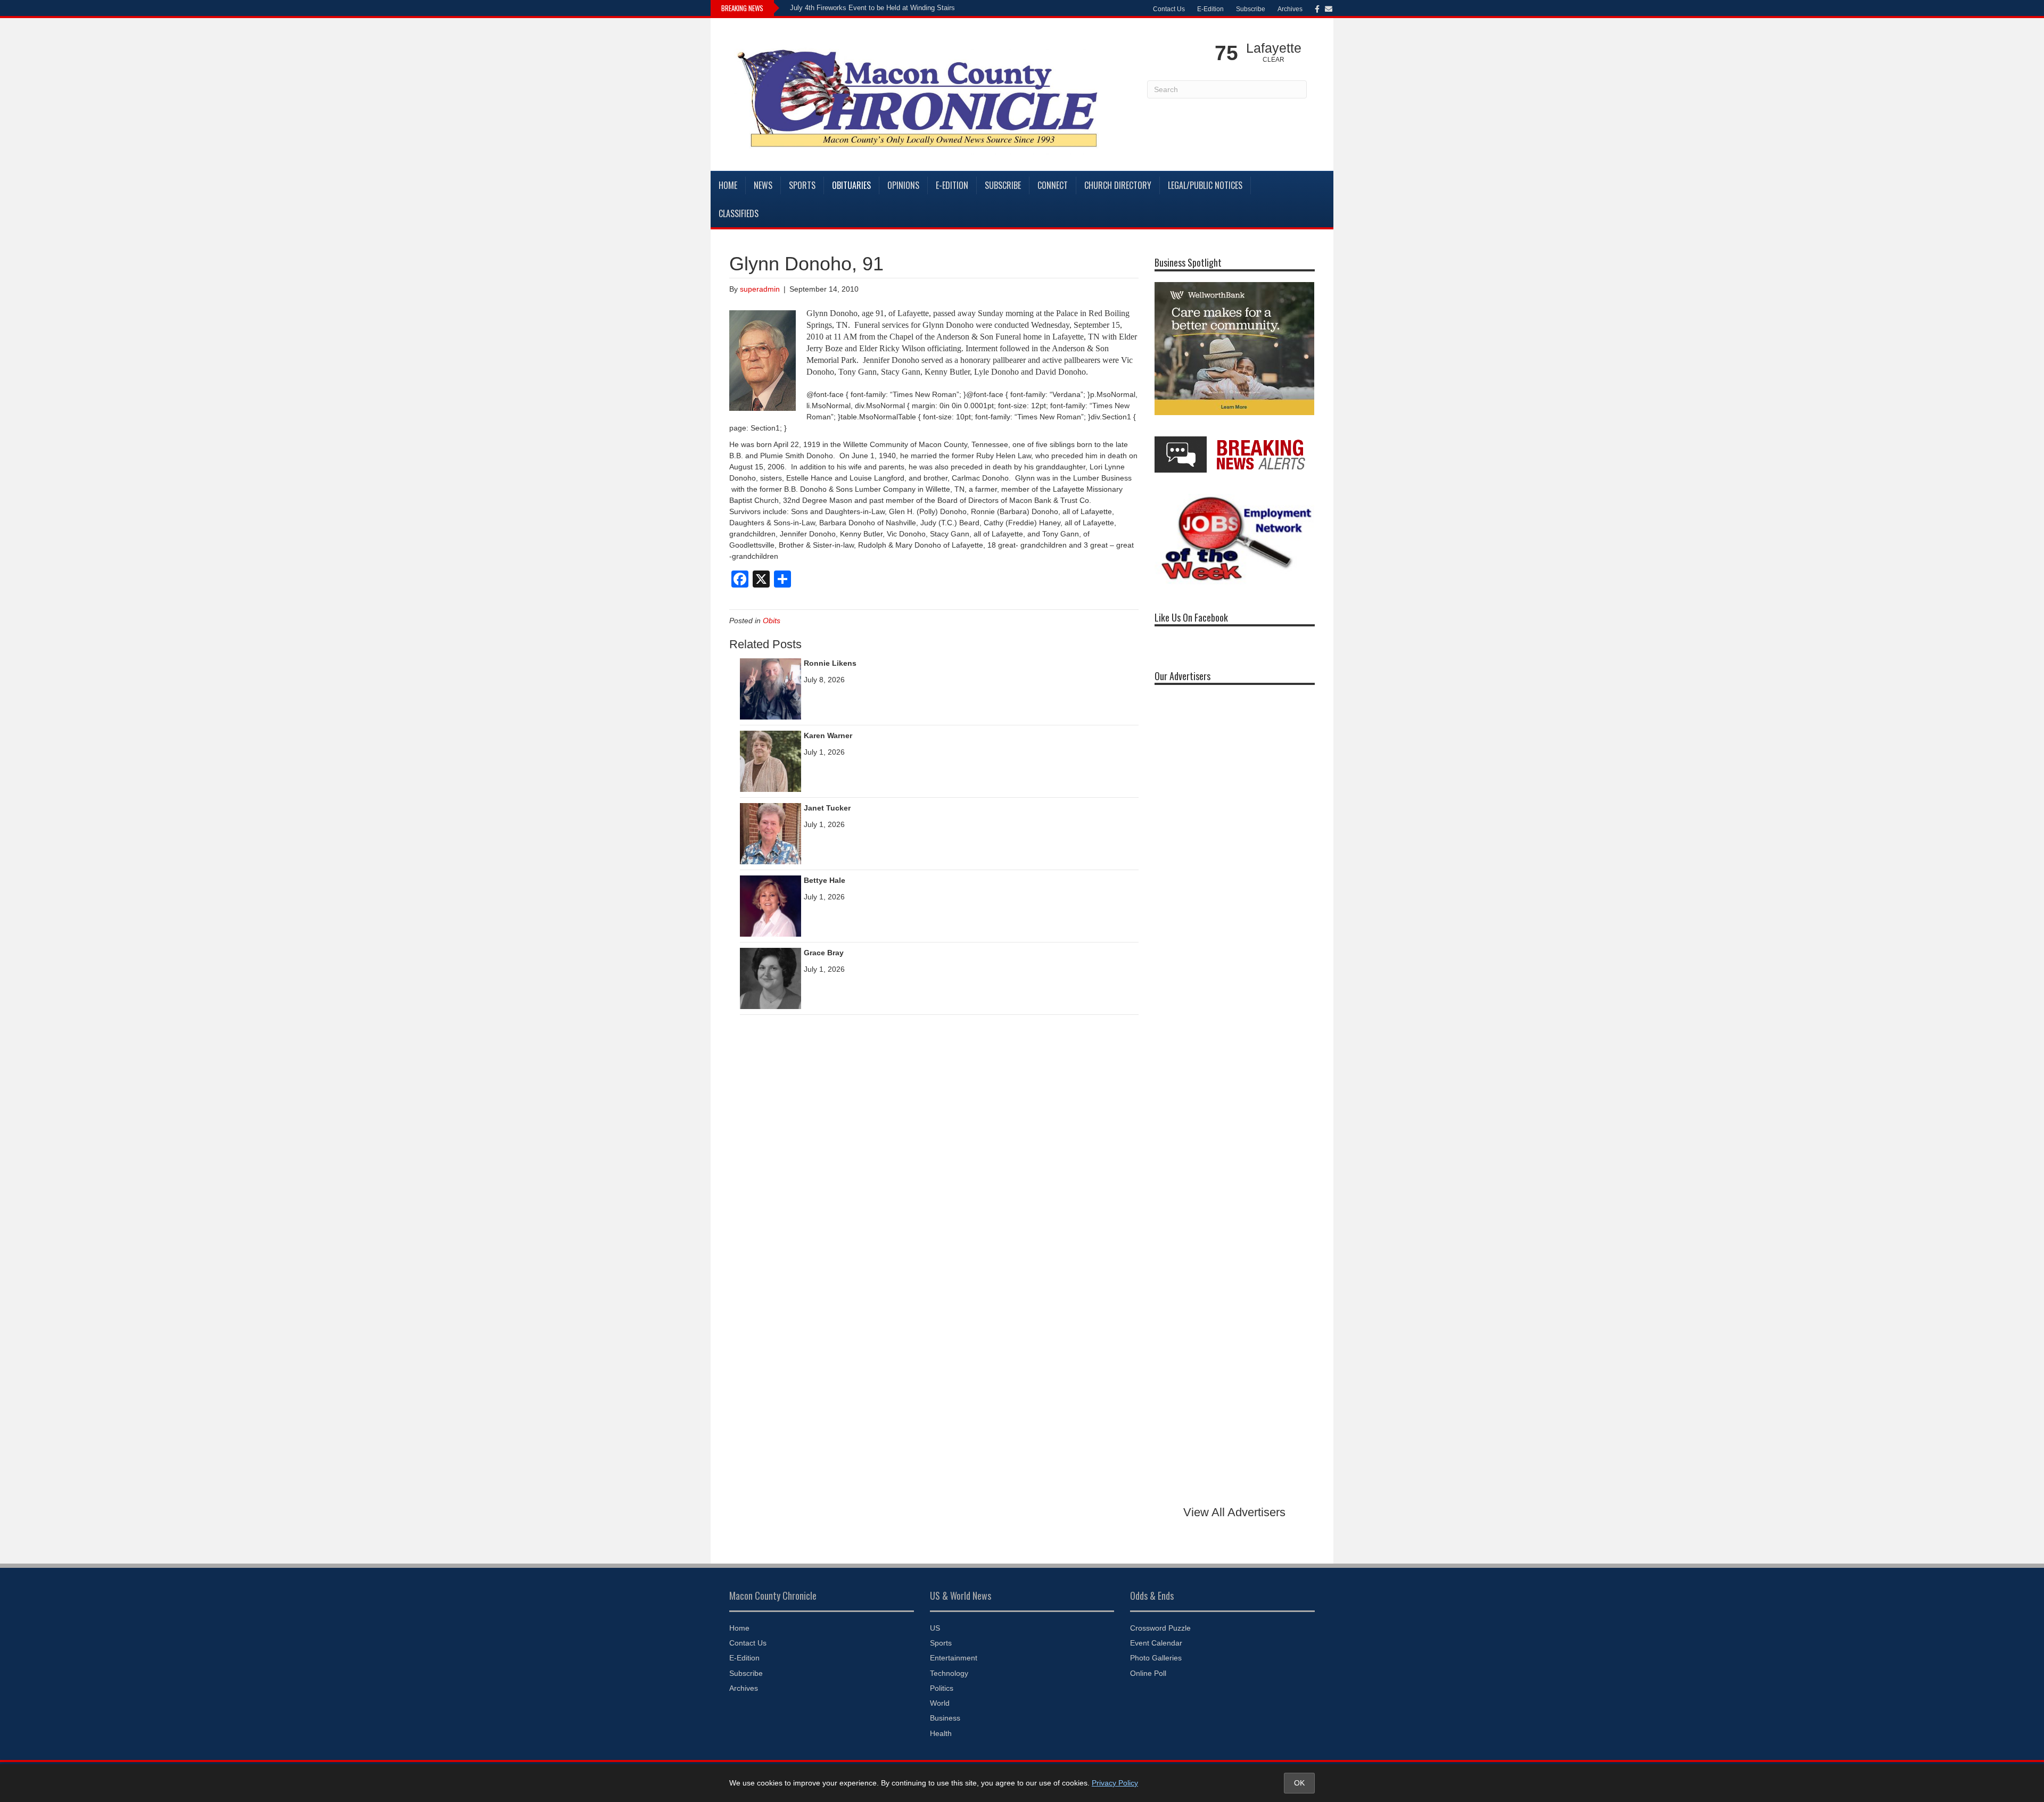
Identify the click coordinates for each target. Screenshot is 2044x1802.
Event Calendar (1156, 1643)
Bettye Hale (825, 880)
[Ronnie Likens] (770, 688)
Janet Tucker (827, 808)
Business (945, 1718)
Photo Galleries (1156, 1658)
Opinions (903, 185)
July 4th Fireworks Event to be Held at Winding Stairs (872, 8)
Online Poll (1148, 1673)
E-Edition (1210, 9)
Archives (1290, 9)
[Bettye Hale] (770, 905)
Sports (802, 185)
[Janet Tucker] (770, 833)
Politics (942, 1688)
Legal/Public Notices (1205, 185)
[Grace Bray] (770, 978)
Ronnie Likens (830, 663)
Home (728, 185)
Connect (1053, 185)
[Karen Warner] (770, 761)
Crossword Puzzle (1160, 1628)
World (940, 1703)
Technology (949, 1673)
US (935, 1628)
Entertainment (954, 1658)
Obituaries (851, 185)
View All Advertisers (1234, 1512)
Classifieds (739, 213)
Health (941, 1733)
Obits (772, 621)
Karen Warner (828, 735)
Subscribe (1251, 9)
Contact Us (1169, 9)
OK (1299, 1783)
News (763, 185)
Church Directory (1118, 185)
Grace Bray (824, 953)
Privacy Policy (1115, 1783)
